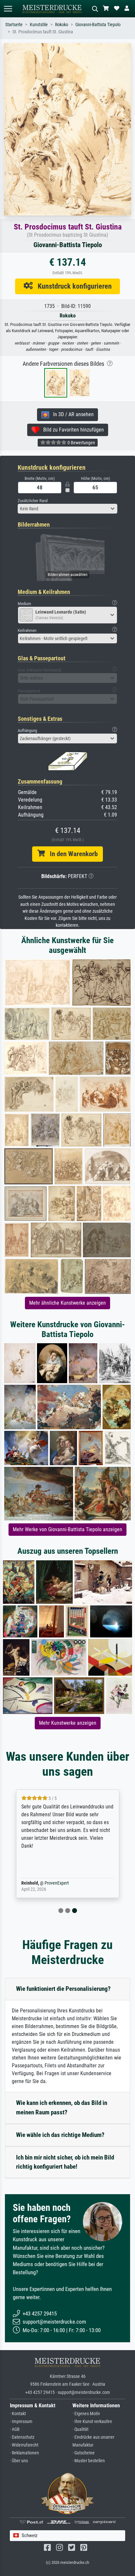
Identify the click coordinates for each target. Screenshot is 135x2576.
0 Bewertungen (81, 443)
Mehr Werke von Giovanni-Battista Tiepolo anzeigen (67, 1529)
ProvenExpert (57, 1883)
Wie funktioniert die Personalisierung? (63, 1989)
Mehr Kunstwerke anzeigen (68, 1723)
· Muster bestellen (89, 2461)
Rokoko (62, 25)
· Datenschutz (22, 2437)
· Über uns (19, 2461)
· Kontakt (18, 2414)
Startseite (14, 25)
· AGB (15, 2429)
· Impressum (21, 2422)
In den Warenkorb (71, 854)
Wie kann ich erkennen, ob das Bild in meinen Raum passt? (62, 2108)
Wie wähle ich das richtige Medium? (60, 2135)
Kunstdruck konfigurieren (72, 286)
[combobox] (67, 509)
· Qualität (80, 2429)
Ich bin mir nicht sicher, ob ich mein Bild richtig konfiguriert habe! (65, 2162)
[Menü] (8, 9)
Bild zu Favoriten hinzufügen (72, 430)
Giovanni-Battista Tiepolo (98, 25)
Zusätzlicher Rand (33, 501)
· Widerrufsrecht (24, 2445)
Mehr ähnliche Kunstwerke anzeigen (67, 1303)
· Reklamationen (24, 2453)
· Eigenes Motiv (86, 2414)
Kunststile (39, 25)
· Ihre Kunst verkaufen (92, 2422)
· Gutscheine (84, 2453)
